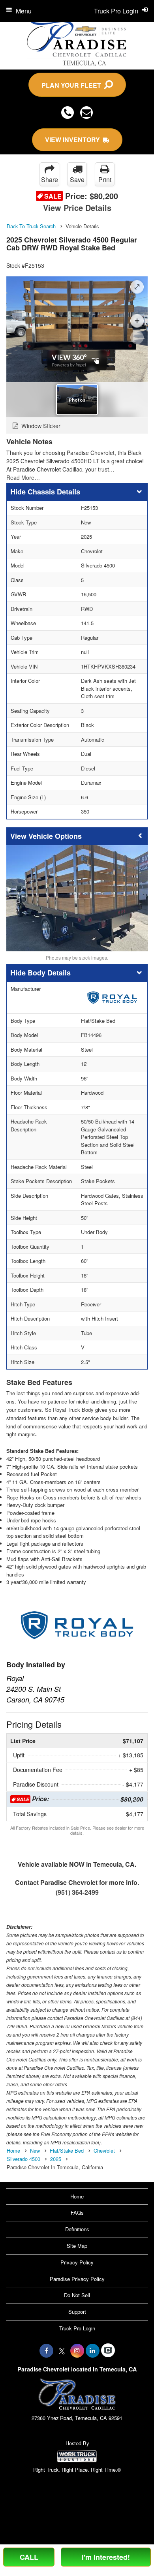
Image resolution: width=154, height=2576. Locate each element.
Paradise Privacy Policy (77, 2279)
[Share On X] (62, 2351)
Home (77, 2196)
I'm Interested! (106, 2557)
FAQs (77, 2212)
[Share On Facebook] (46, 2351)
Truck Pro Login (77, 2328)
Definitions (77, 2229)
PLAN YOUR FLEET (73, 85)
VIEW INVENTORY (74, 140)
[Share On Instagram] (77, 2351)
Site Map (77, 2246)
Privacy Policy (77, 2262)
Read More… (23, 477)
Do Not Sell (77, 2295)
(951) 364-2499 (77, 1892)
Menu (24, 11)
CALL (29, 2557)
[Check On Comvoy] (108, 2351)
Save (77, 179)
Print (105, 179)
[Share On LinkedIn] (93, 2351)
